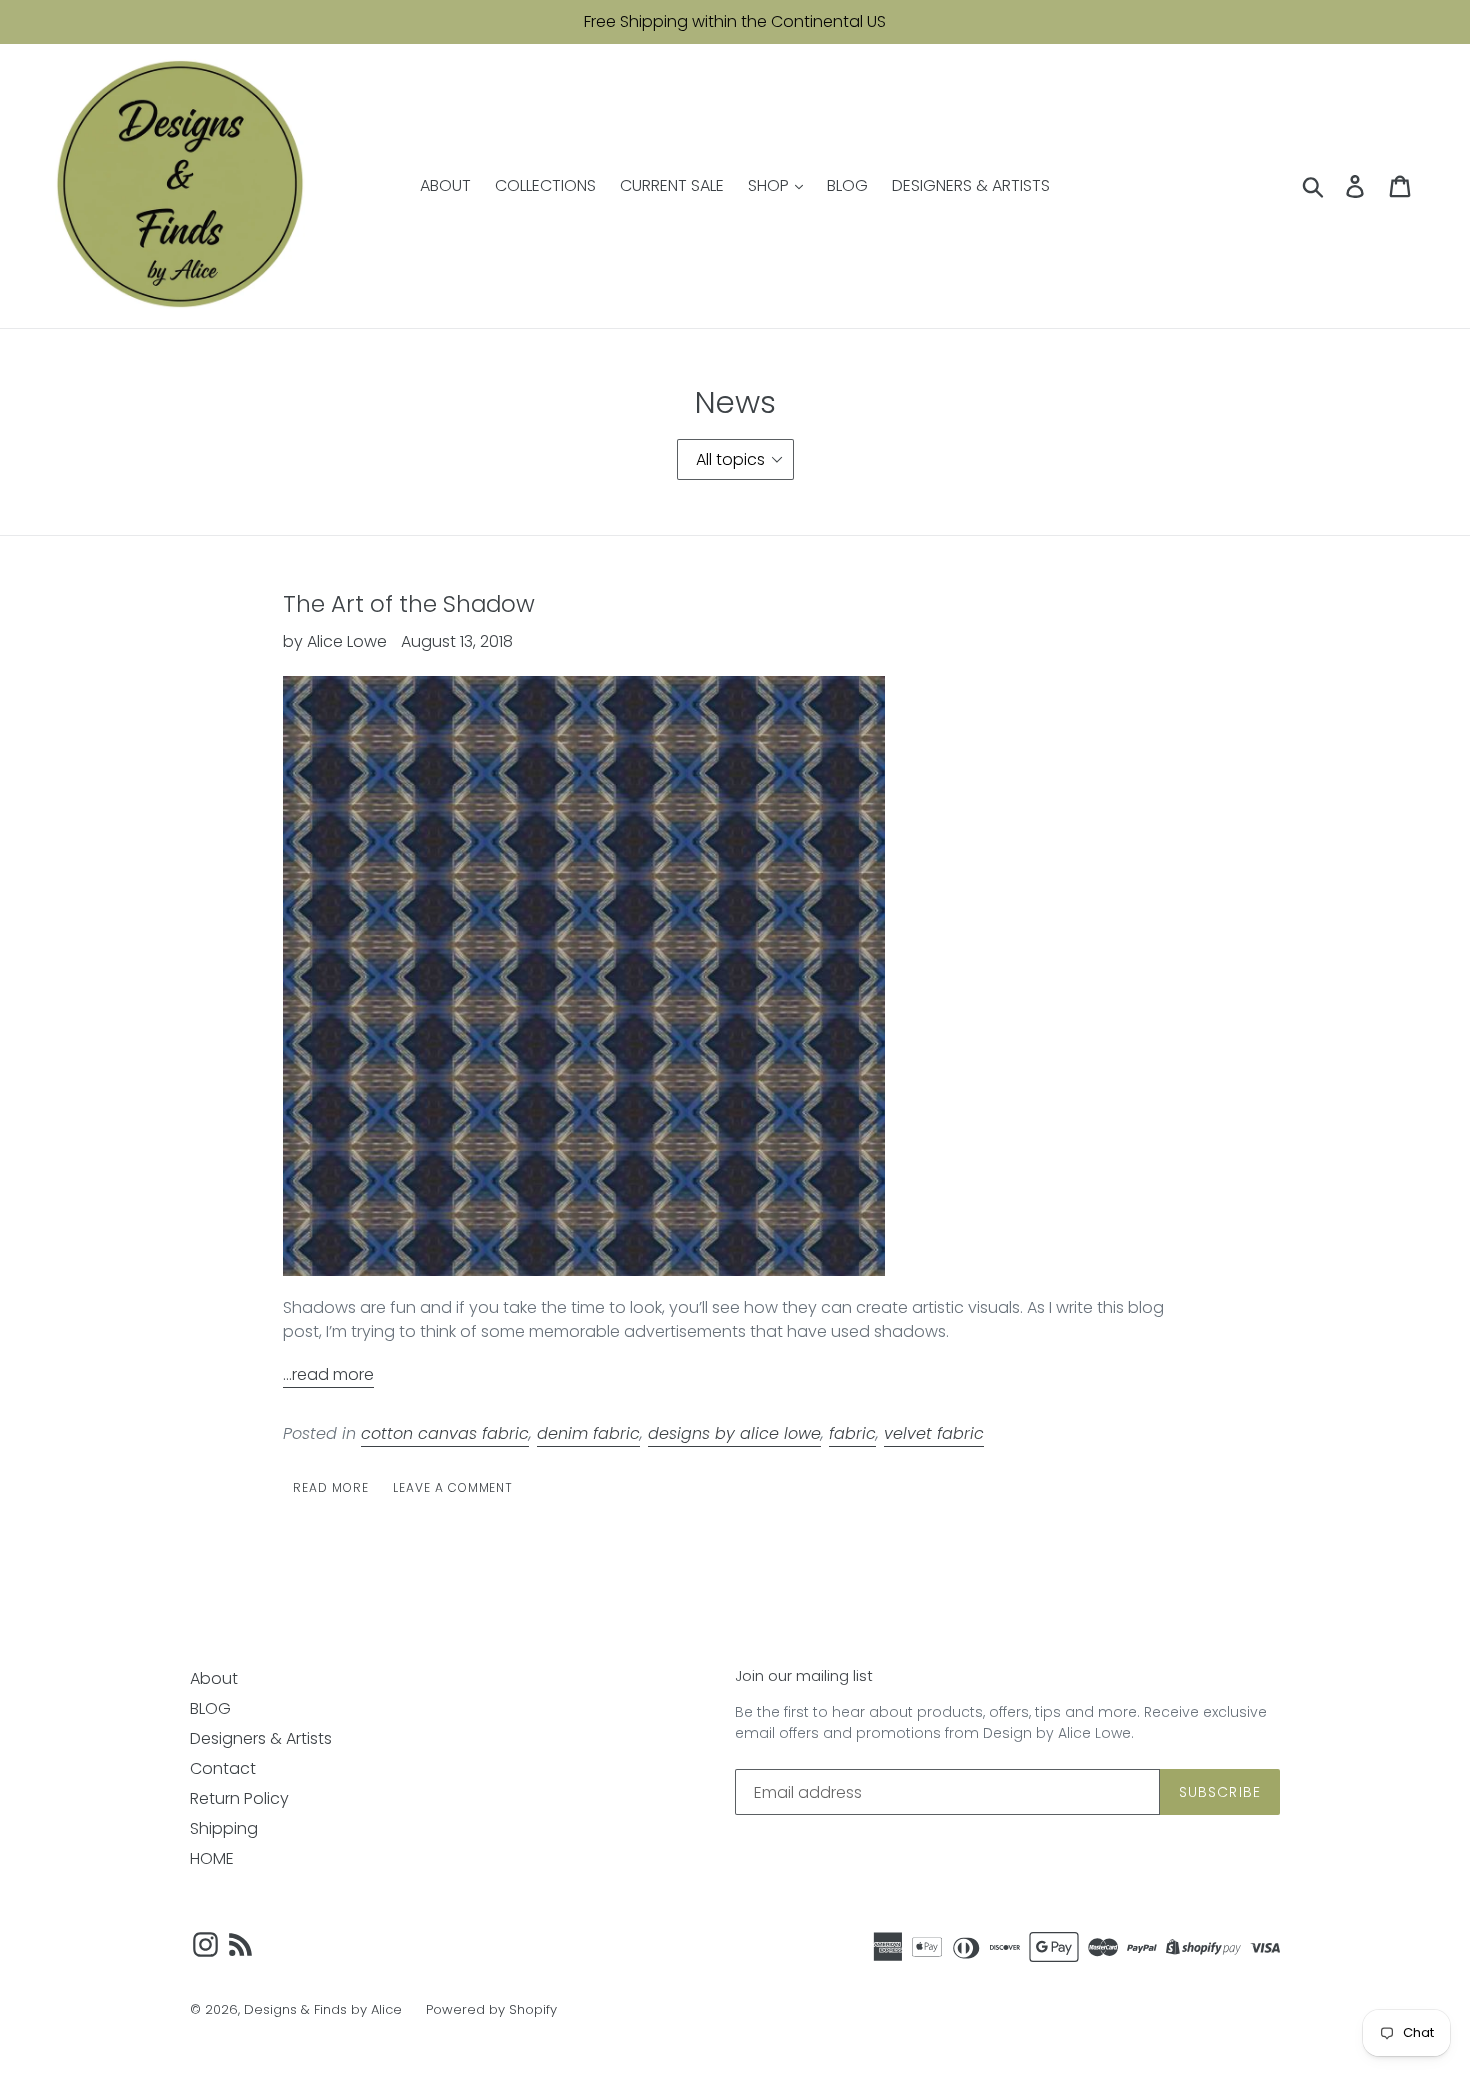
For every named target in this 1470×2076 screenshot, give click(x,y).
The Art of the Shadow (409, 604)
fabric (852, 1433)
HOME (212, 1858)
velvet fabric (934, 1433)
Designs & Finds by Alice (323, 2009)
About (214, 1678)
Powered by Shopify (491, 2009)
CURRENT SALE (672, 185)
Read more (331, 1487)
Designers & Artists (261, 1738)
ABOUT (445, 185)
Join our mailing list (804, 1676)
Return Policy (239, 1798)
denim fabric (588, 1433)
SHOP (770, 185)
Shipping (224, 1828)
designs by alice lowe (734, 1433)
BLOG (847, 185)
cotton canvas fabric (445, 1433)
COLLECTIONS (545, 185)
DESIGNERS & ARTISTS (971, 185)
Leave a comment (453, 1487)
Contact (223, 1768)
